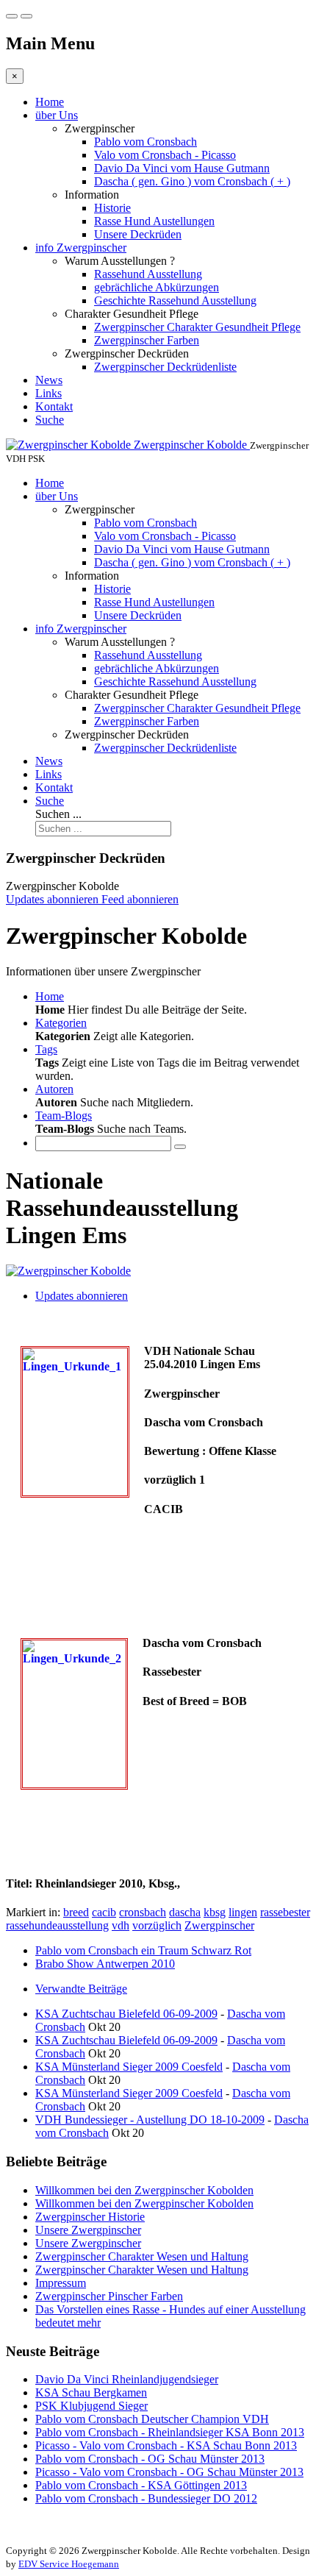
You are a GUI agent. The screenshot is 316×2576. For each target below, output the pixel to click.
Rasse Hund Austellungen (154, 221)
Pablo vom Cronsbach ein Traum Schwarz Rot (143, 1950)
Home (50, 102)
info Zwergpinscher (81, 248)
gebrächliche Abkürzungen (157, 287)
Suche (50, 420)
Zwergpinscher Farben (147, 340)
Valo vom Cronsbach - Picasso (165, 155)
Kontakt (54, 406)
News (49, 380)
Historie (112, 208)
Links (49, 393)
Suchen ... (58, 814)
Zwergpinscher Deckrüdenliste (165, 367)
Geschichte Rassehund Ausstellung (175, 300)
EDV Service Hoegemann (69, 2564)
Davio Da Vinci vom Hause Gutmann (182, 168)
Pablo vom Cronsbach (146, 142)
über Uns (57, 115)
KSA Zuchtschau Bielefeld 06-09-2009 (126, 2014)
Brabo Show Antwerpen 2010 (105, 1964)
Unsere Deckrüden (138, 234)
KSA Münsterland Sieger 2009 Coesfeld (129, 2067)
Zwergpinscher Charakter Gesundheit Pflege (197, 327)
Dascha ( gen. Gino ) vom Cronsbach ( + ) (192, 181)
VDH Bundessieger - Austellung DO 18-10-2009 (150, 2120)
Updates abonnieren (82, 1296)
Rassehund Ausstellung (148, 274)
